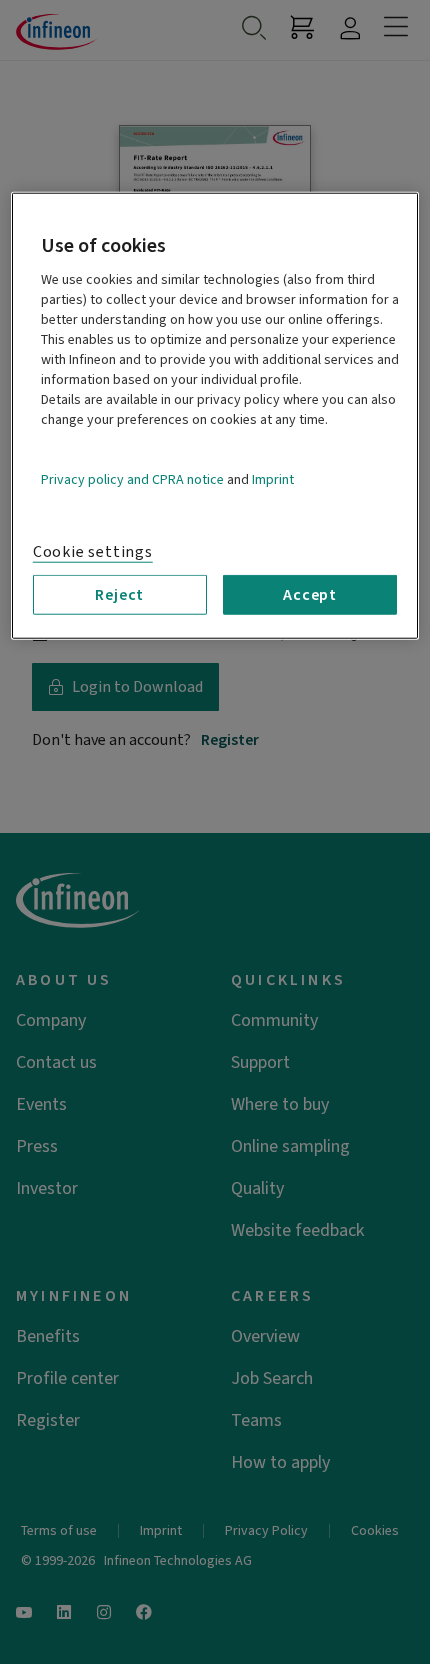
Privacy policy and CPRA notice (132, 479)
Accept (310, 594)
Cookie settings (93, 551)
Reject (119, 594)
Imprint (273, 479)
